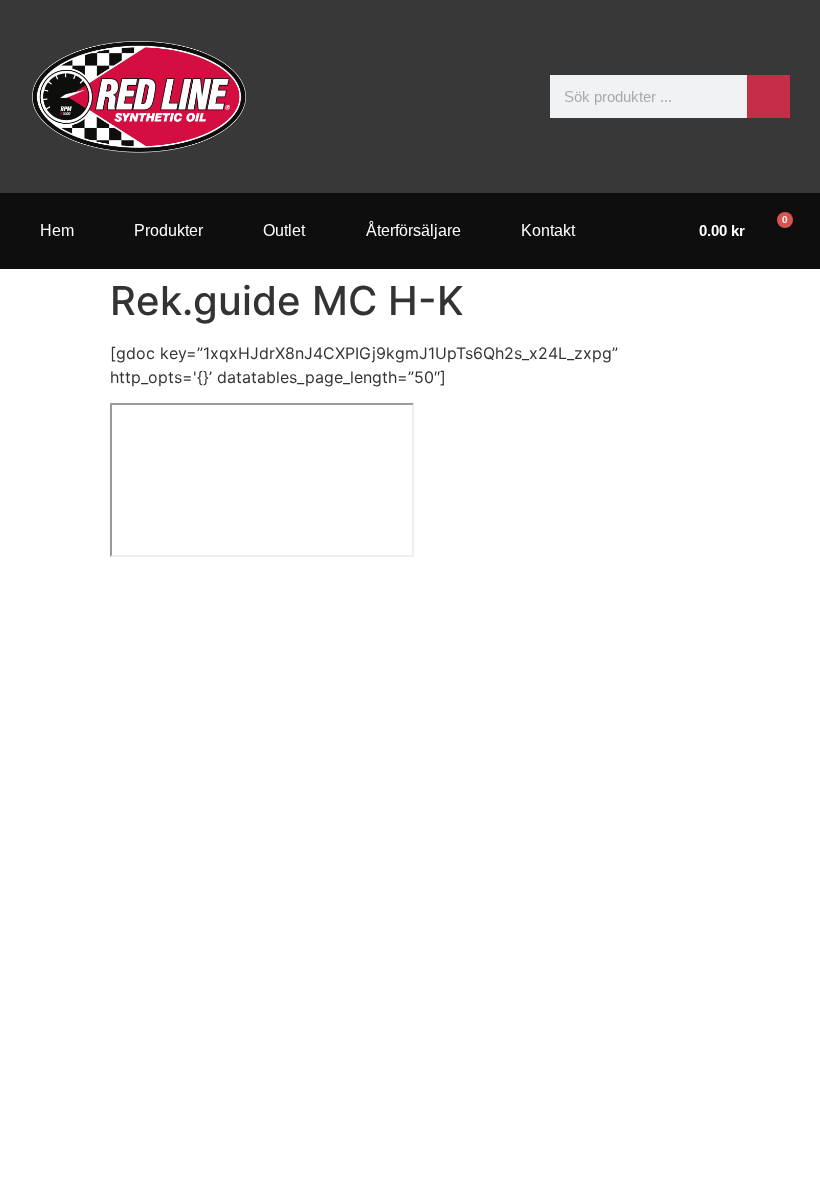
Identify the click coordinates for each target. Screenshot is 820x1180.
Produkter (168, 230)
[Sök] (768, 96)
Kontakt (548, 230)
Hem (57, 230)
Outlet (284, 230)
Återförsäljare (413, 230)
